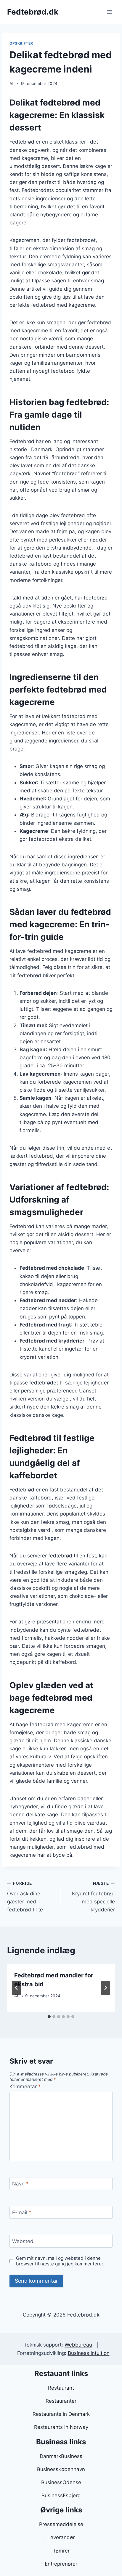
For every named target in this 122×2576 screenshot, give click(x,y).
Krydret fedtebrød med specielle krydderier (93, 1897)
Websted (23, 2241)
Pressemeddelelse (61, 2524)
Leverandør (61, 2537)
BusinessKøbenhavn (61, 2469)
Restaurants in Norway (61, 2427)
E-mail (22, 2213)
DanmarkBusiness (61, 2456)
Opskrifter (21, 43)
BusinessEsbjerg (61, 2495)
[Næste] (105, 1988)
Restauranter (61, 2401)
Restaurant (61, 2388)
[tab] (49, 2017)
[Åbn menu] (109, 12)
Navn (20, 2184)
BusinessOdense (61, 2482)
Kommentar (25, 2086)
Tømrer (61, 2551)
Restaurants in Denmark (61, 2414)
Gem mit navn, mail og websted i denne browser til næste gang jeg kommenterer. (60, 2261)
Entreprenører (61, 2564)
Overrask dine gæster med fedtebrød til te (25, 1897)
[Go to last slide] (17, 1988)
